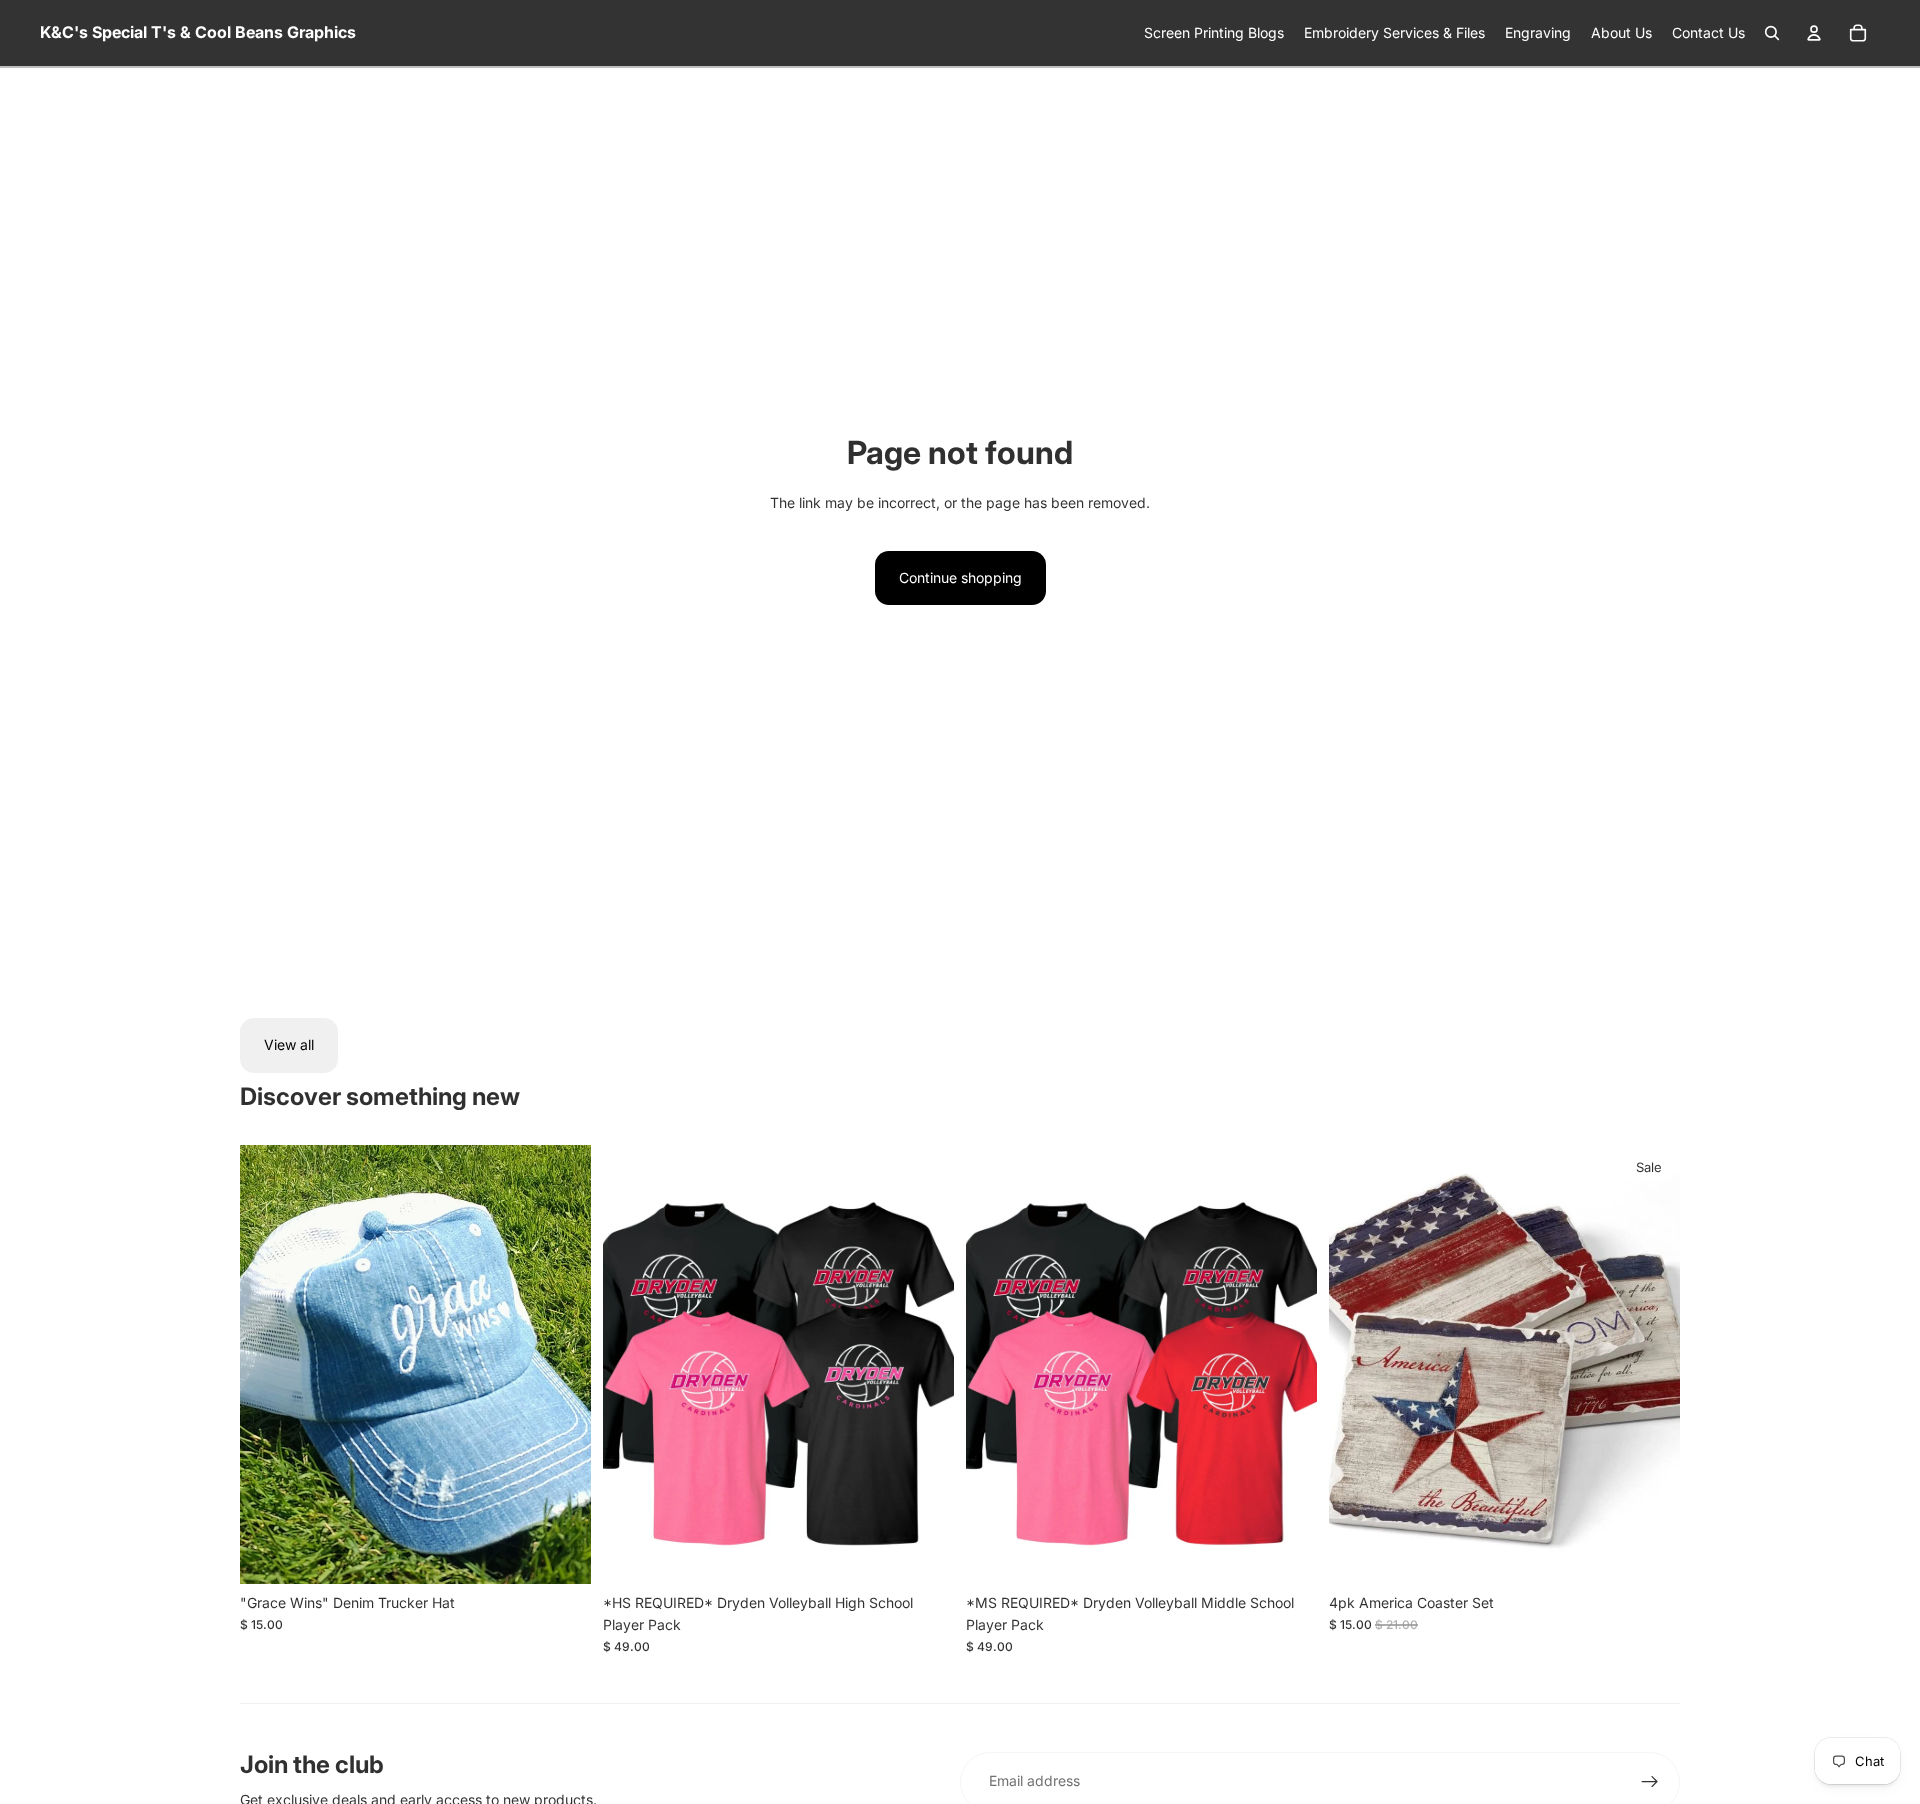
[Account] (1814, 33)
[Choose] (923, 1553)
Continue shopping (960, 577)
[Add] (560, 1553)
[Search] (1772, 33)
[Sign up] (1650, 1782)
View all (289, 1044)
